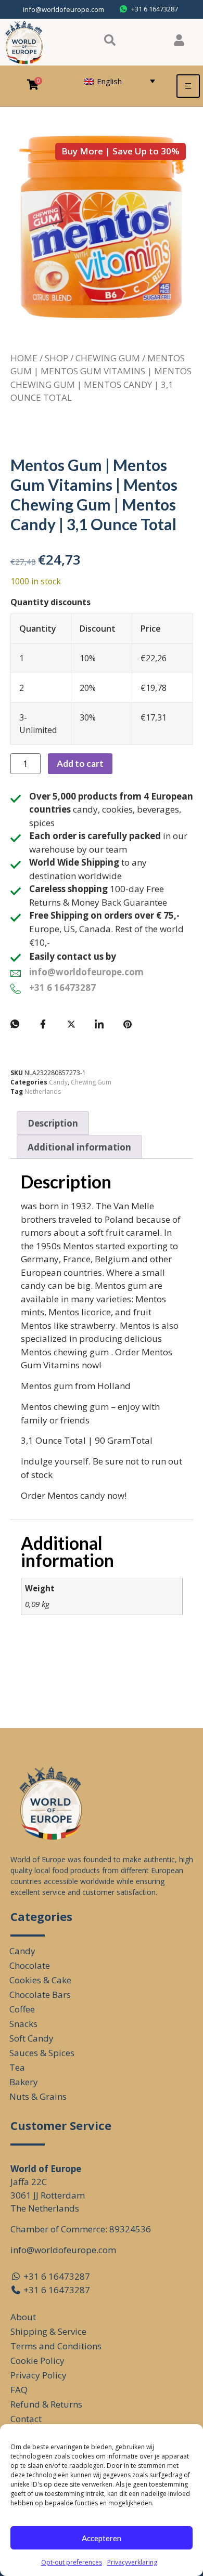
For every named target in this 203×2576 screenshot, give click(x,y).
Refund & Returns (46, 2404)
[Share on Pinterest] (128, 1024)
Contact (26, 2419)
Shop (56, 358)
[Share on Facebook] (43, 1024)
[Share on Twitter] (71, 1024)
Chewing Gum (108, 358)
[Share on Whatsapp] (15, 1024)
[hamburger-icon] (188, 86)
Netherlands (43, 1091)
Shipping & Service (48, 2331)
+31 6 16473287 (62, 988)
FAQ (19, 2390)
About (23, 2317)
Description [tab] (53, 1123)
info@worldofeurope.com (64, 9)
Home (24, 358)
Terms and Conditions (56, 2346)
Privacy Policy (39, 2375)
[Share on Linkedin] (99, 1024)
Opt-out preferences (72, 2562)
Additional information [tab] (79, 1147)
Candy (58, 1082)
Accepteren (102, 2538)
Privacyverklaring (132, 2562)
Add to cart (80, 763)
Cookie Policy (37, 2361)
